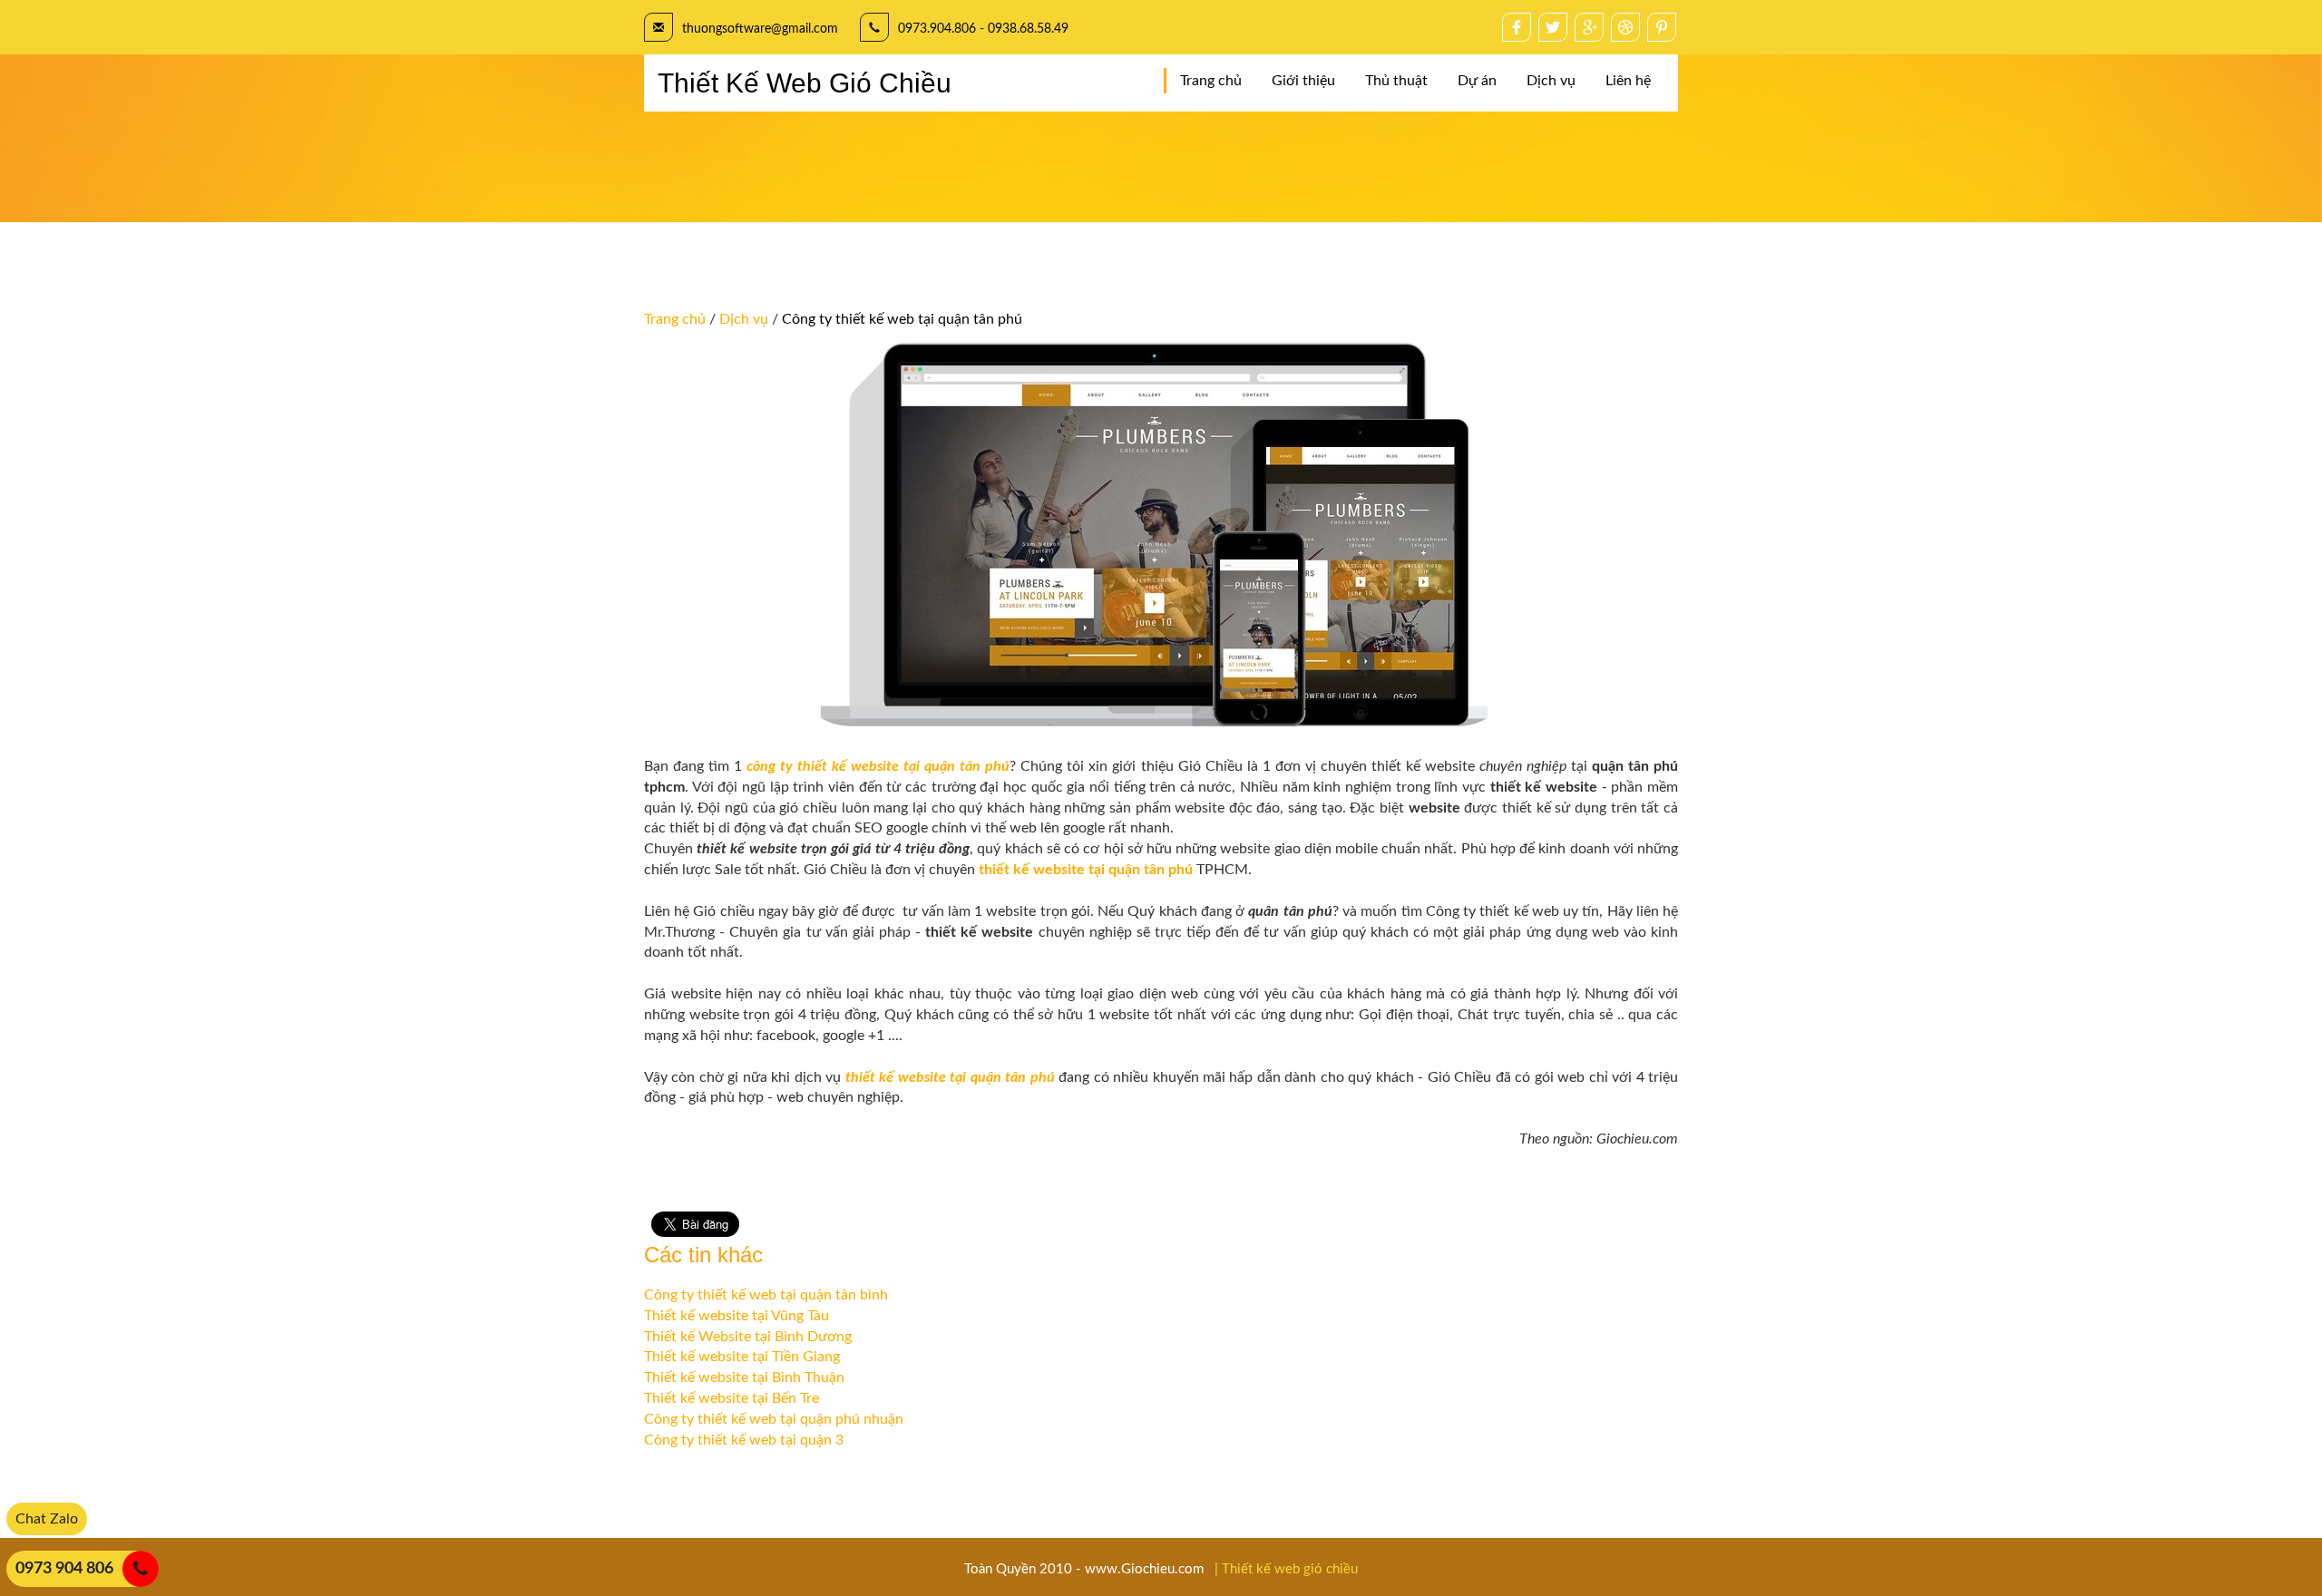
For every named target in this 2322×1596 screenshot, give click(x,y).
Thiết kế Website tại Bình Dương (748, 1337)
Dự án (1477, 81)
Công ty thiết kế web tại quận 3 (744, 1440)
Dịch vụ (1551, 81)
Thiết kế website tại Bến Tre (732, 1398)
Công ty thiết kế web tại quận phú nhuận (774, 1419)
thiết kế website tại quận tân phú (1086, 870)
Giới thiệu (1303, 81)
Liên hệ (1628, 81)
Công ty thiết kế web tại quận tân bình (766, 1295)
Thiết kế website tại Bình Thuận (744, 1377)
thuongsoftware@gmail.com (760, 29)
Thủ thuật (1396, 81)
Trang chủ (1211, 81)
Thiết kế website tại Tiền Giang (742, 1357)
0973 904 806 (64, 1569)
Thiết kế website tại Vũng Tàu (737, 1316)
